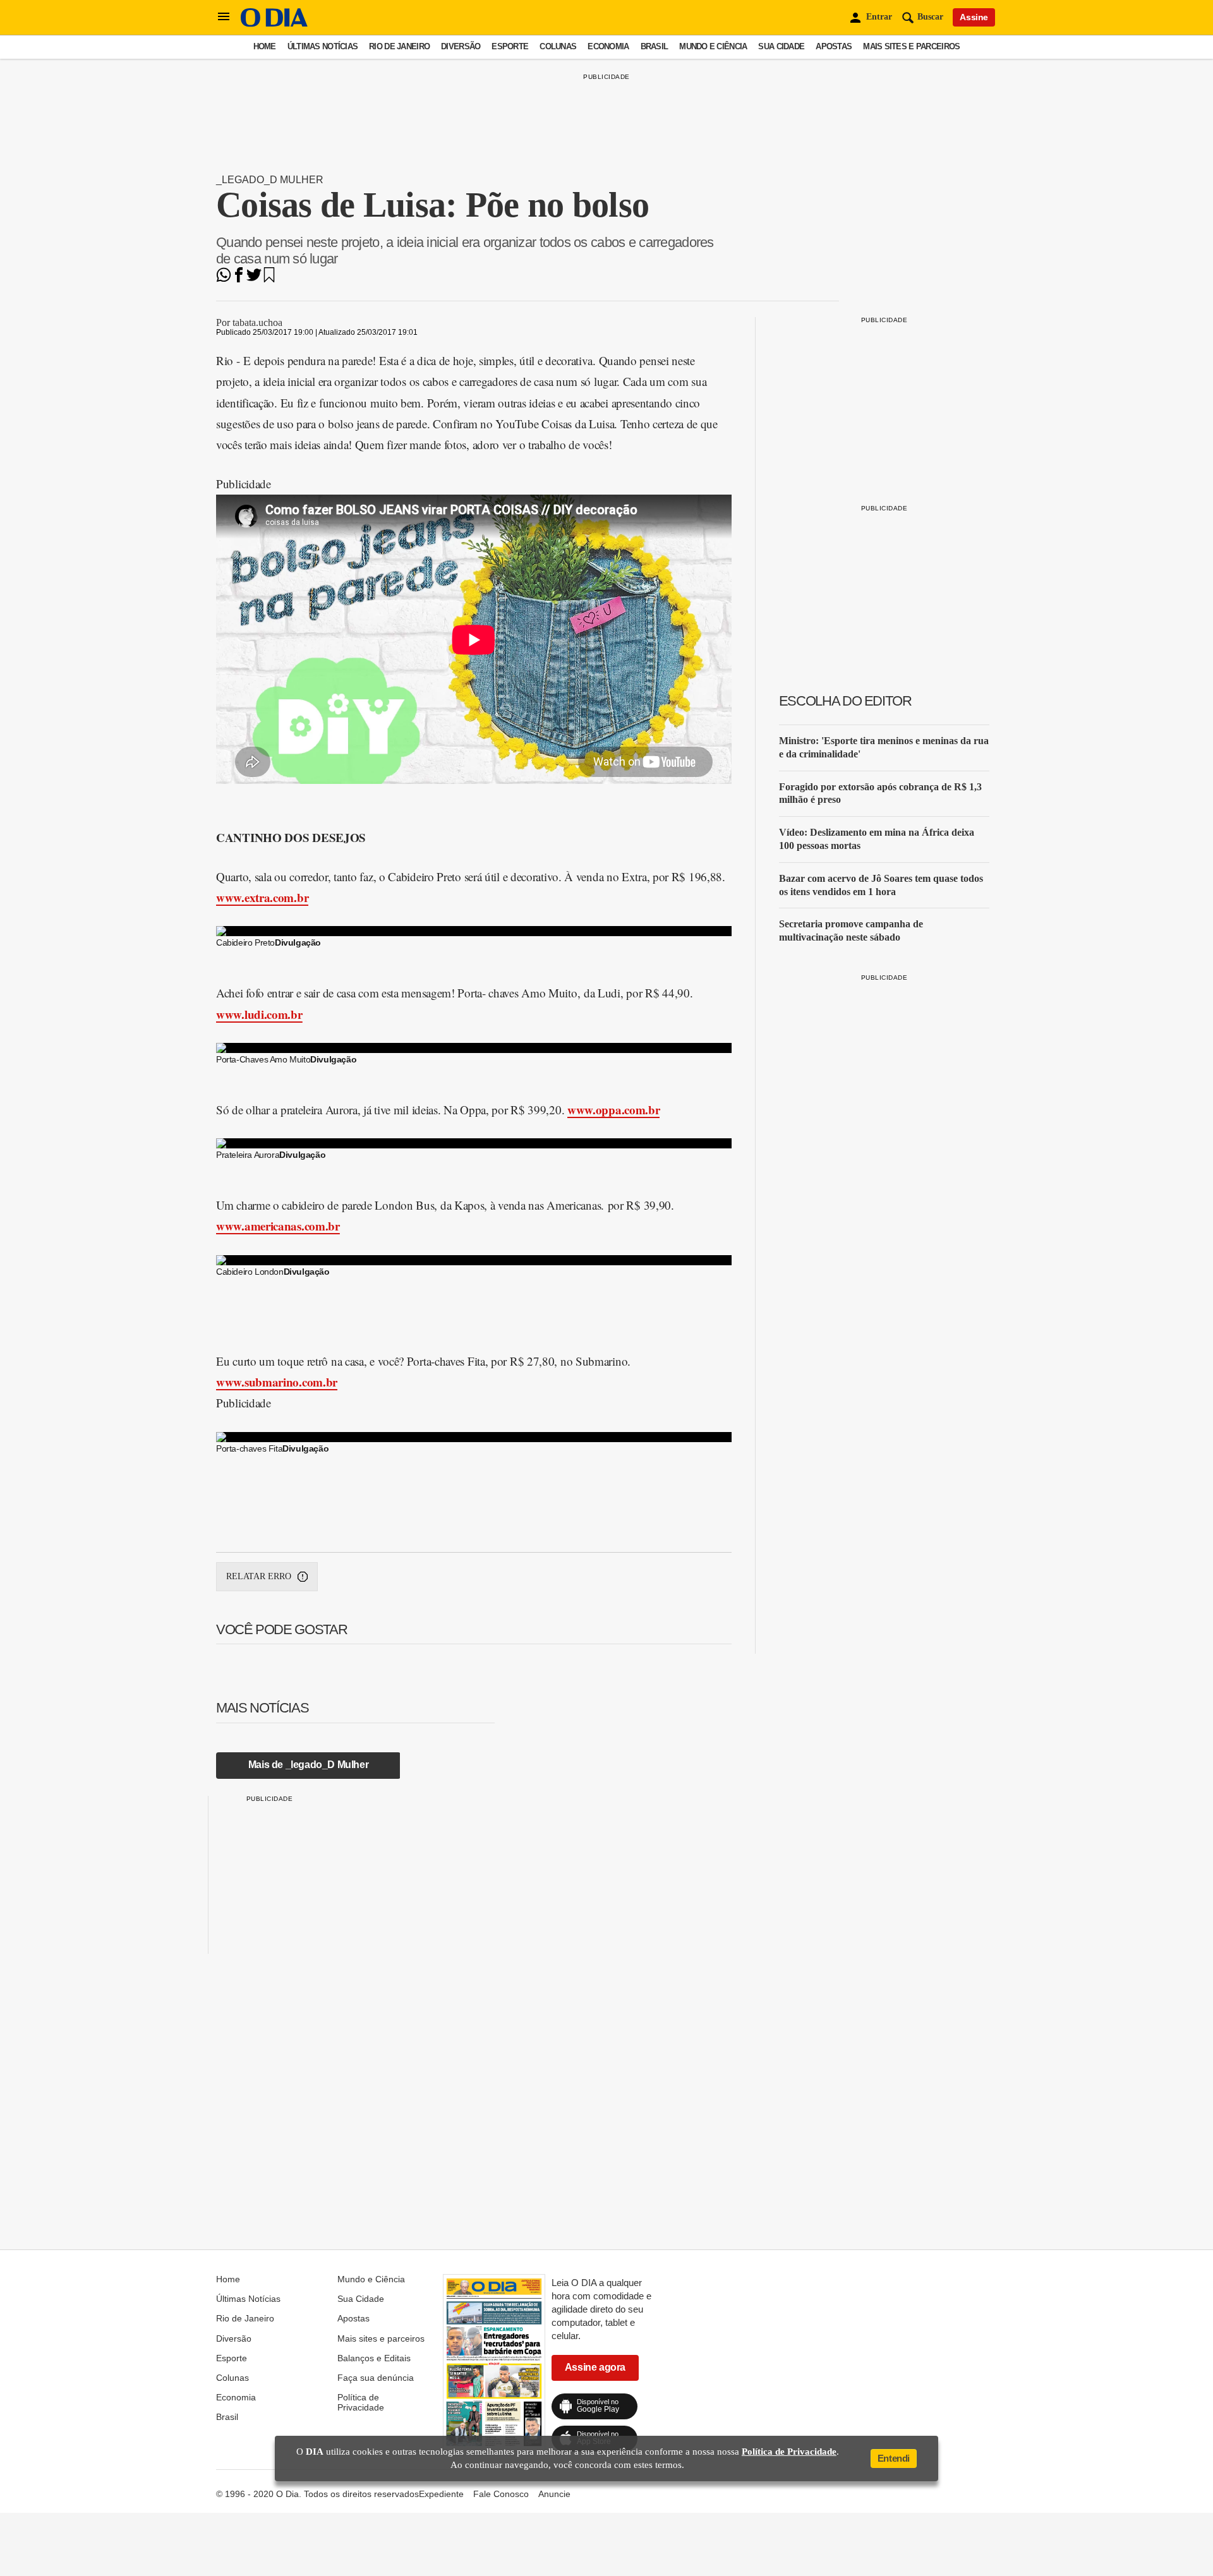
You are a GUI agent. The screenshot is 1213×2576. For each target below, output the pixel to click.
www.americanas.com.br (278, 1226)
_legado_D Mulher (270, 180)
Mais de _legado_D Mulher (308, 1765)
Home (265, 46)
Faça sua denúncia (376, 2378)
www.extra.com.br (262, 897)
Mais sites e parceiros (911, 46)
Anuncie (554, 2494)
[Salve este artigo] (269, 279)
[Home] (274, 24)
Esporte (510, 46)
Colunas (558, 46)
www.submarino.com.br (277, 1382)
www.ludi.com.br (259, 1014)
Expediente (441, 2494)
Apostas (834, 46)
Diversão (461, 46)
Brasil (655, 46)
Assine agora (595, 2367)
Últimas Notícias (323, 46)
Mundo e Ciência (713, 46)
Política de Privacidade (361, 2402)
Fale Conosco (501, 2494)
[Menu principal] (224, 17)
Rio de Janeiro (399, 46)
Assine (974, 17)
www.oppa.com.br (614, 1110)
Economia (608, 46)
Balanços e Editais (374, 2358)
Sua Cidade (781, 46)
